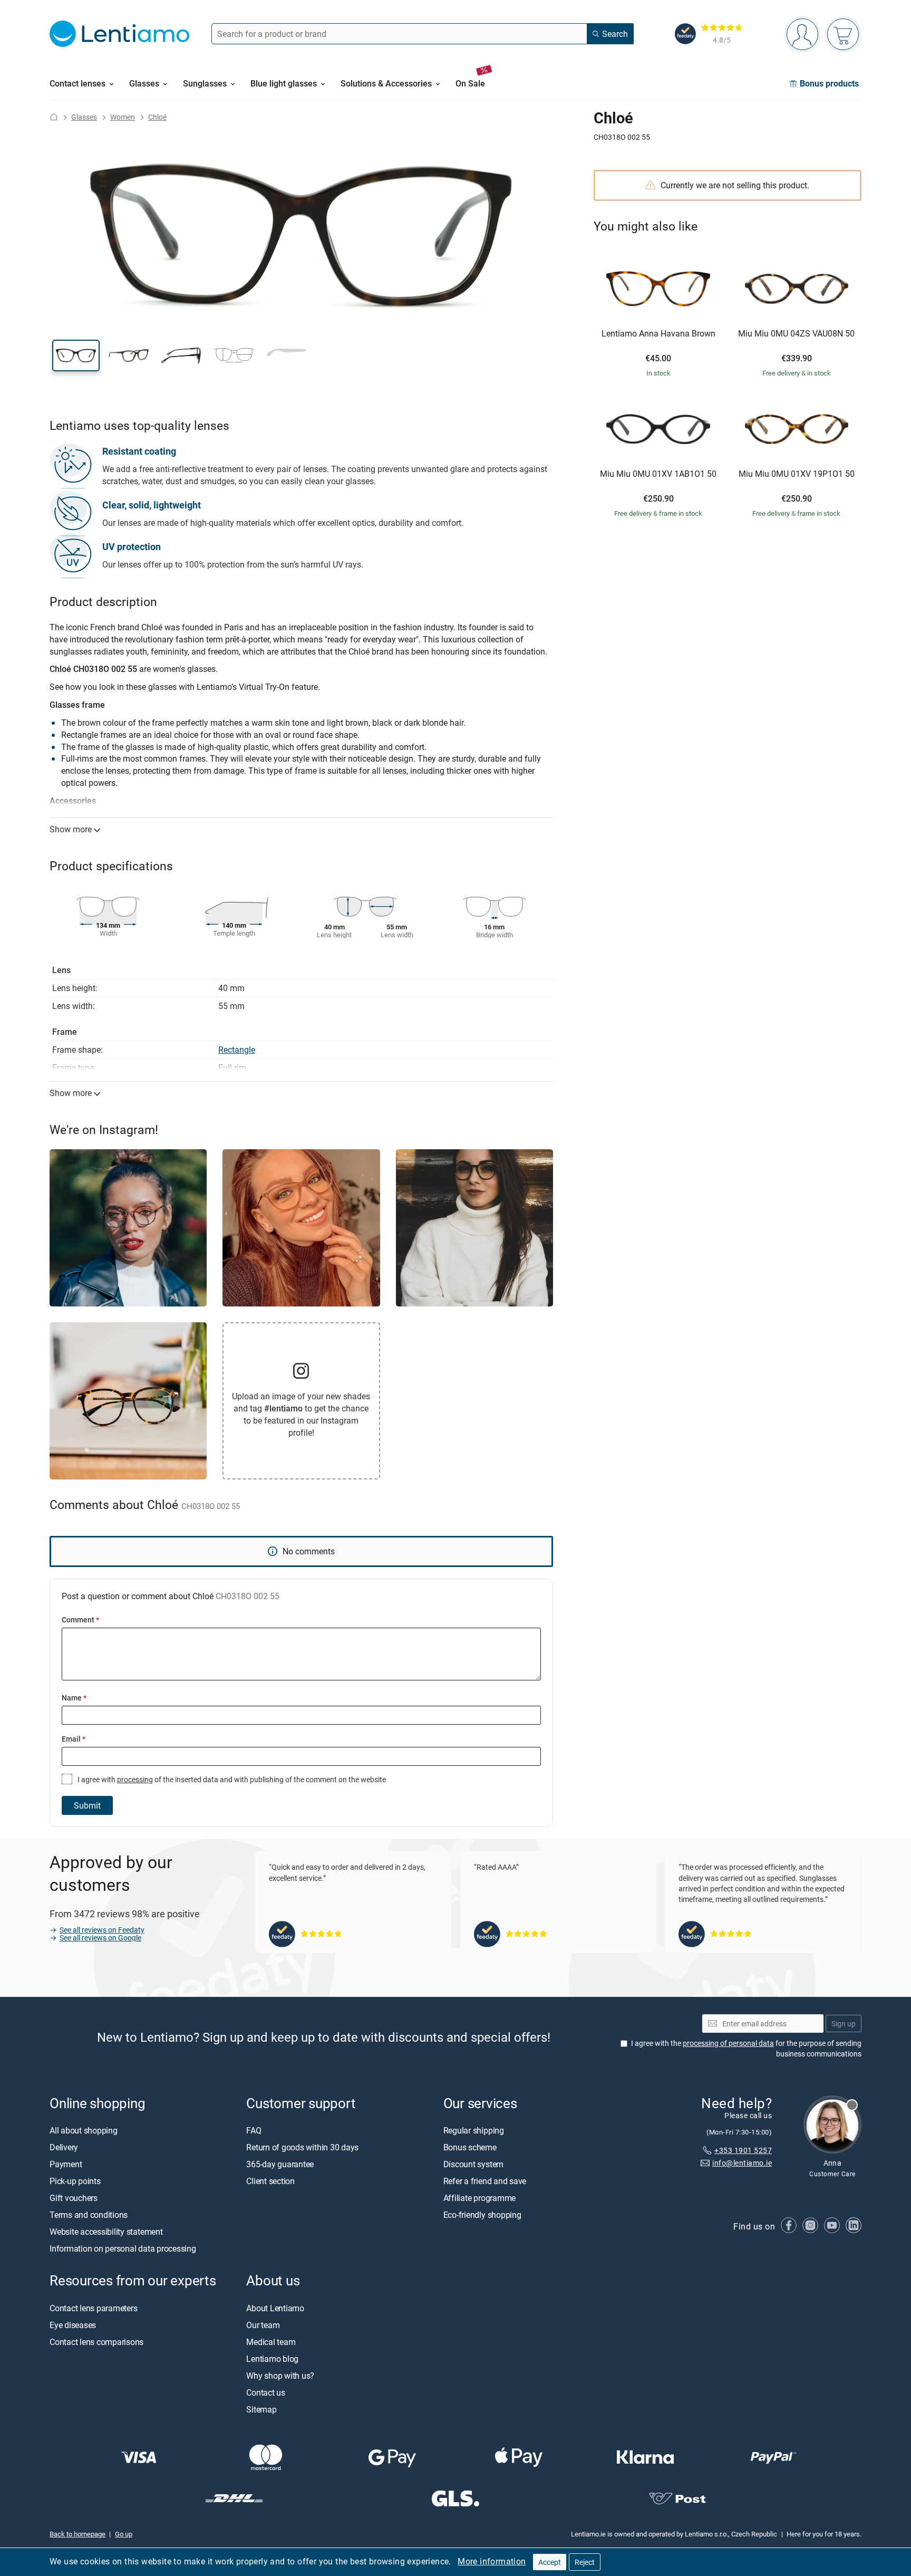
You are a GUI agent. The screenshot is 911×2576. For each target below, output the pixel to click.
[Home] (54, 117)
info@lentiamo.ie (742, 2163)
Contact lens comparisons (96, 2342)
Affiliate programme (479, 2198)
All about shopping (84, 2131)
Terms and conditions (89, 2215)
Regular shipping (474, 2131)
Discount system (473, 2165)
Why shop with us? (280, 2376)
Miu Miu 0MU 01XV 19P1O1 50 (797, 474)
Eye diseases (73, 2325)
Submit (87, 1805)
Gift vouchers (74, 2198)
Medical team (271, 2342)
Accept (550, 2562)
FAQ (254, 2131)
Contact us (266, 2392)
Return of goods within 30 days (302, 2148)
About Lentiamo (275, 2308)
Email (74, 1739)
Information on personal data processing (123, 2249)
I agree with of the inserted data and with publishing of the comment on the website (231, 1779)
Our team (263, 2325)
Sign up (844, 2024)
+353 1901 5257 (743, 2150)
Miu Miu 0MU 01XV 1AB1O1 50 (658, 474)
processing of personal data (728, 2044)
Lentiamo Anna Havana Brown (658, 334)
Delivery (64, 2148)
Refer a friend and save (485, 2181)
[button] (76, 355)
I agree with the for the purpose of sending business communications (746, 2049)
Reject (585, 2562)
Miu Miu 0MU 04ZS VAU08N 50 (796, 334)
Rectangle (237, 1050)
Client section (270, 2181)
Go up (124, 2534)
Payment (66, 2165)
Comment (80, 1619)
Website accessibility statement (106, 2232)
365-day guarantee (280, 2165)
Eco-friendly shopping (482, 2215)
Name (74, 1698)
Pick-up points (75, 2181)
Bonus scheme (470, 2148)
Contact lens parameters (93, 2308)
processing (135, 1779)
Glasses (84, 117)
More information (492, 2561)
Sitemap (261, 2409)
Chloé (157, 117)
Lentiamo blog (272, 2359)
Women (123, 117)
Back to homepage (77, 2534)
